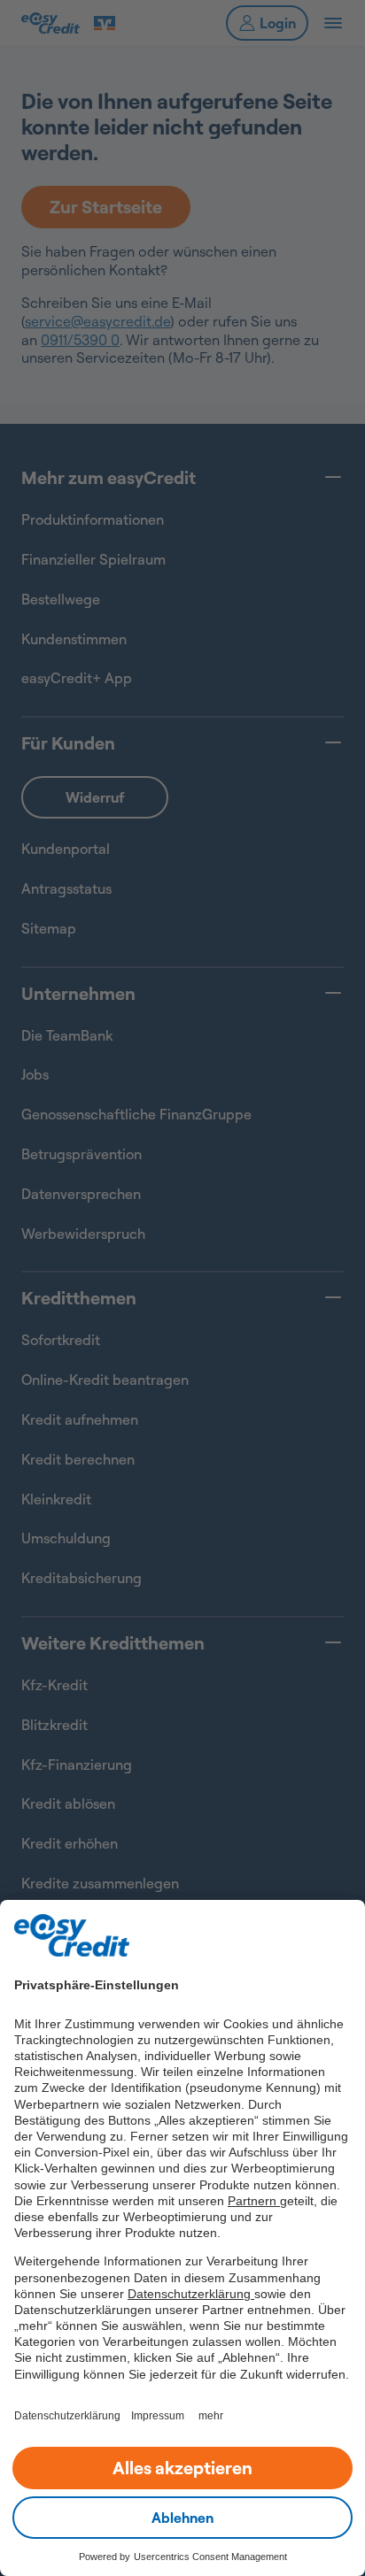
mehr (211, 2416)
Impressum (158, 2416)
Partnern (254, 2201)
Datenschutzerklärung (191, 2294)
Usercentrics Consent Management (210, 2557)
